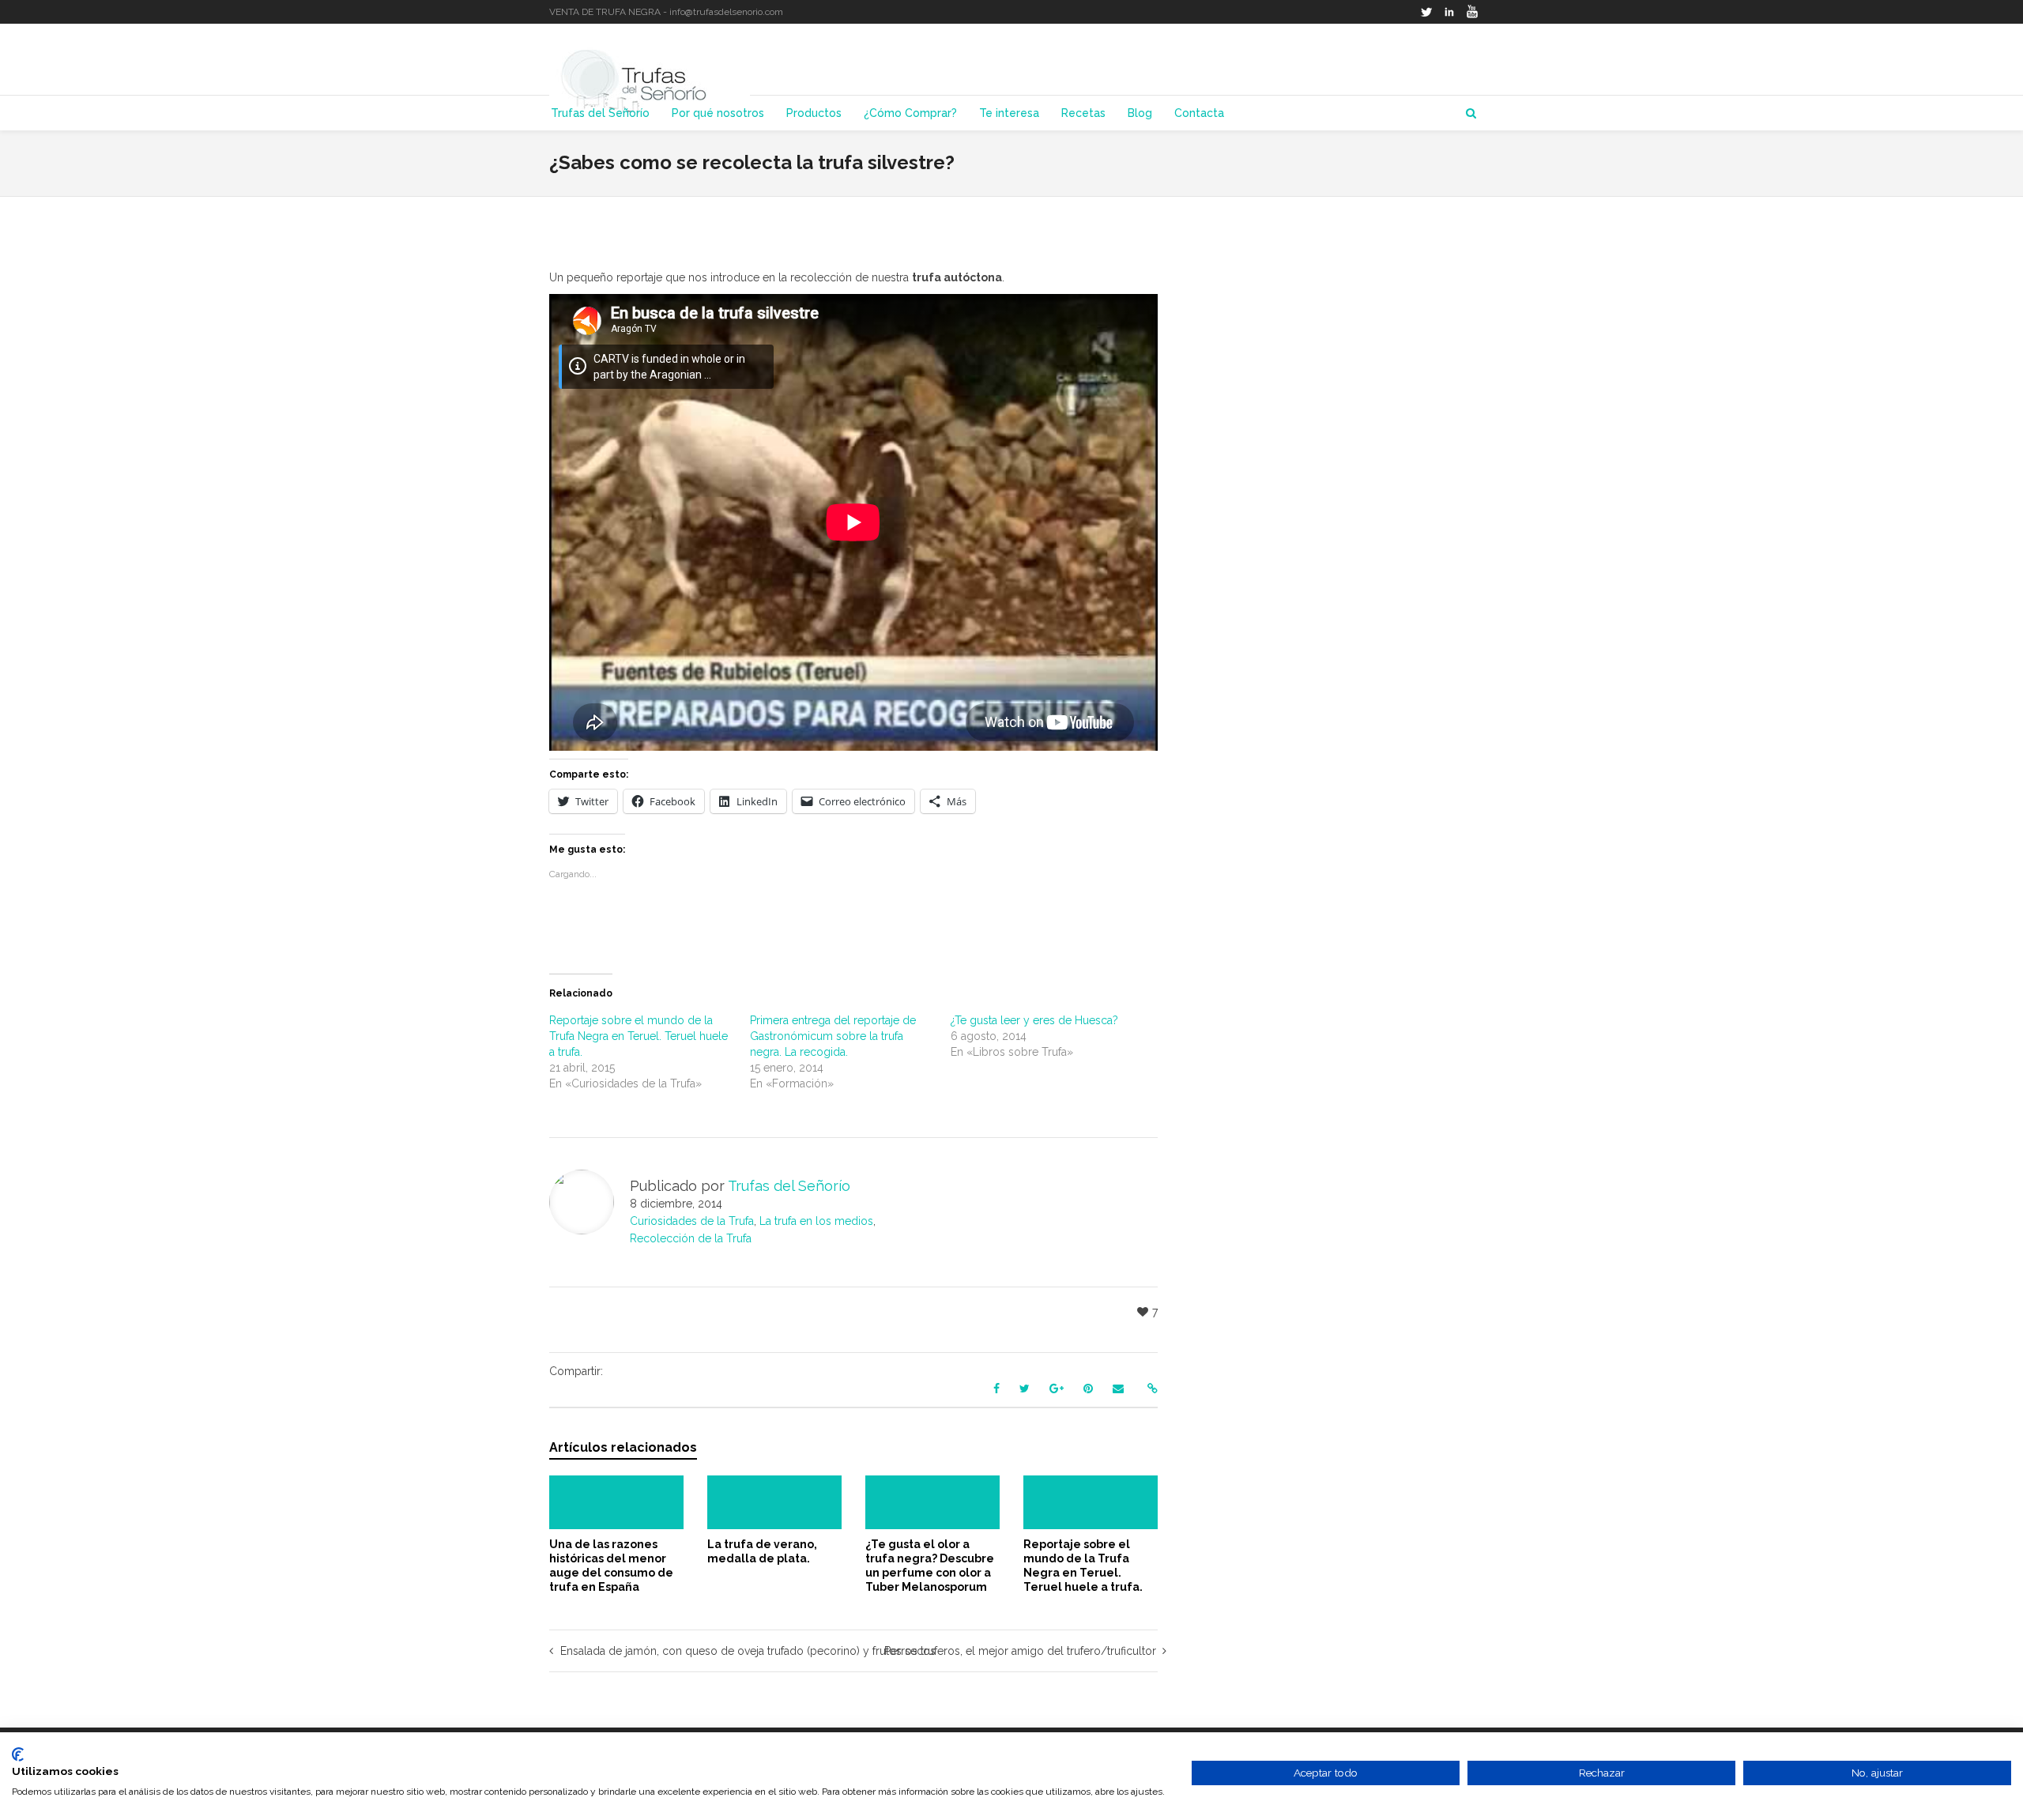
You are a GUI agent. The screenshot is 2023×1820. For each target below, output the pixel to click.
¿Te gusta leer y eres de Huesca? (1034, 1020)
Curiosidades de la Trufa (692, 1221)
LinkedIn (1449, 12)
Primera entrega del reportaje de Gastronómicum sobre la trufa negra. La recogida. (833, 1036)
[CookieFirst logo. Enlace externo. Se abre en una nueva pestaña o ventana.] (18, 1754)
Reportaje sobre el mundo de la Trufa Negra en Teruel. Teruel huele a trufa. (639, 1036)
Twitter (1426, 12)
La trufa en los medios (816, 1221)
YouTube (1472, 12)
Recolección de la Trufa (691, 1238)
